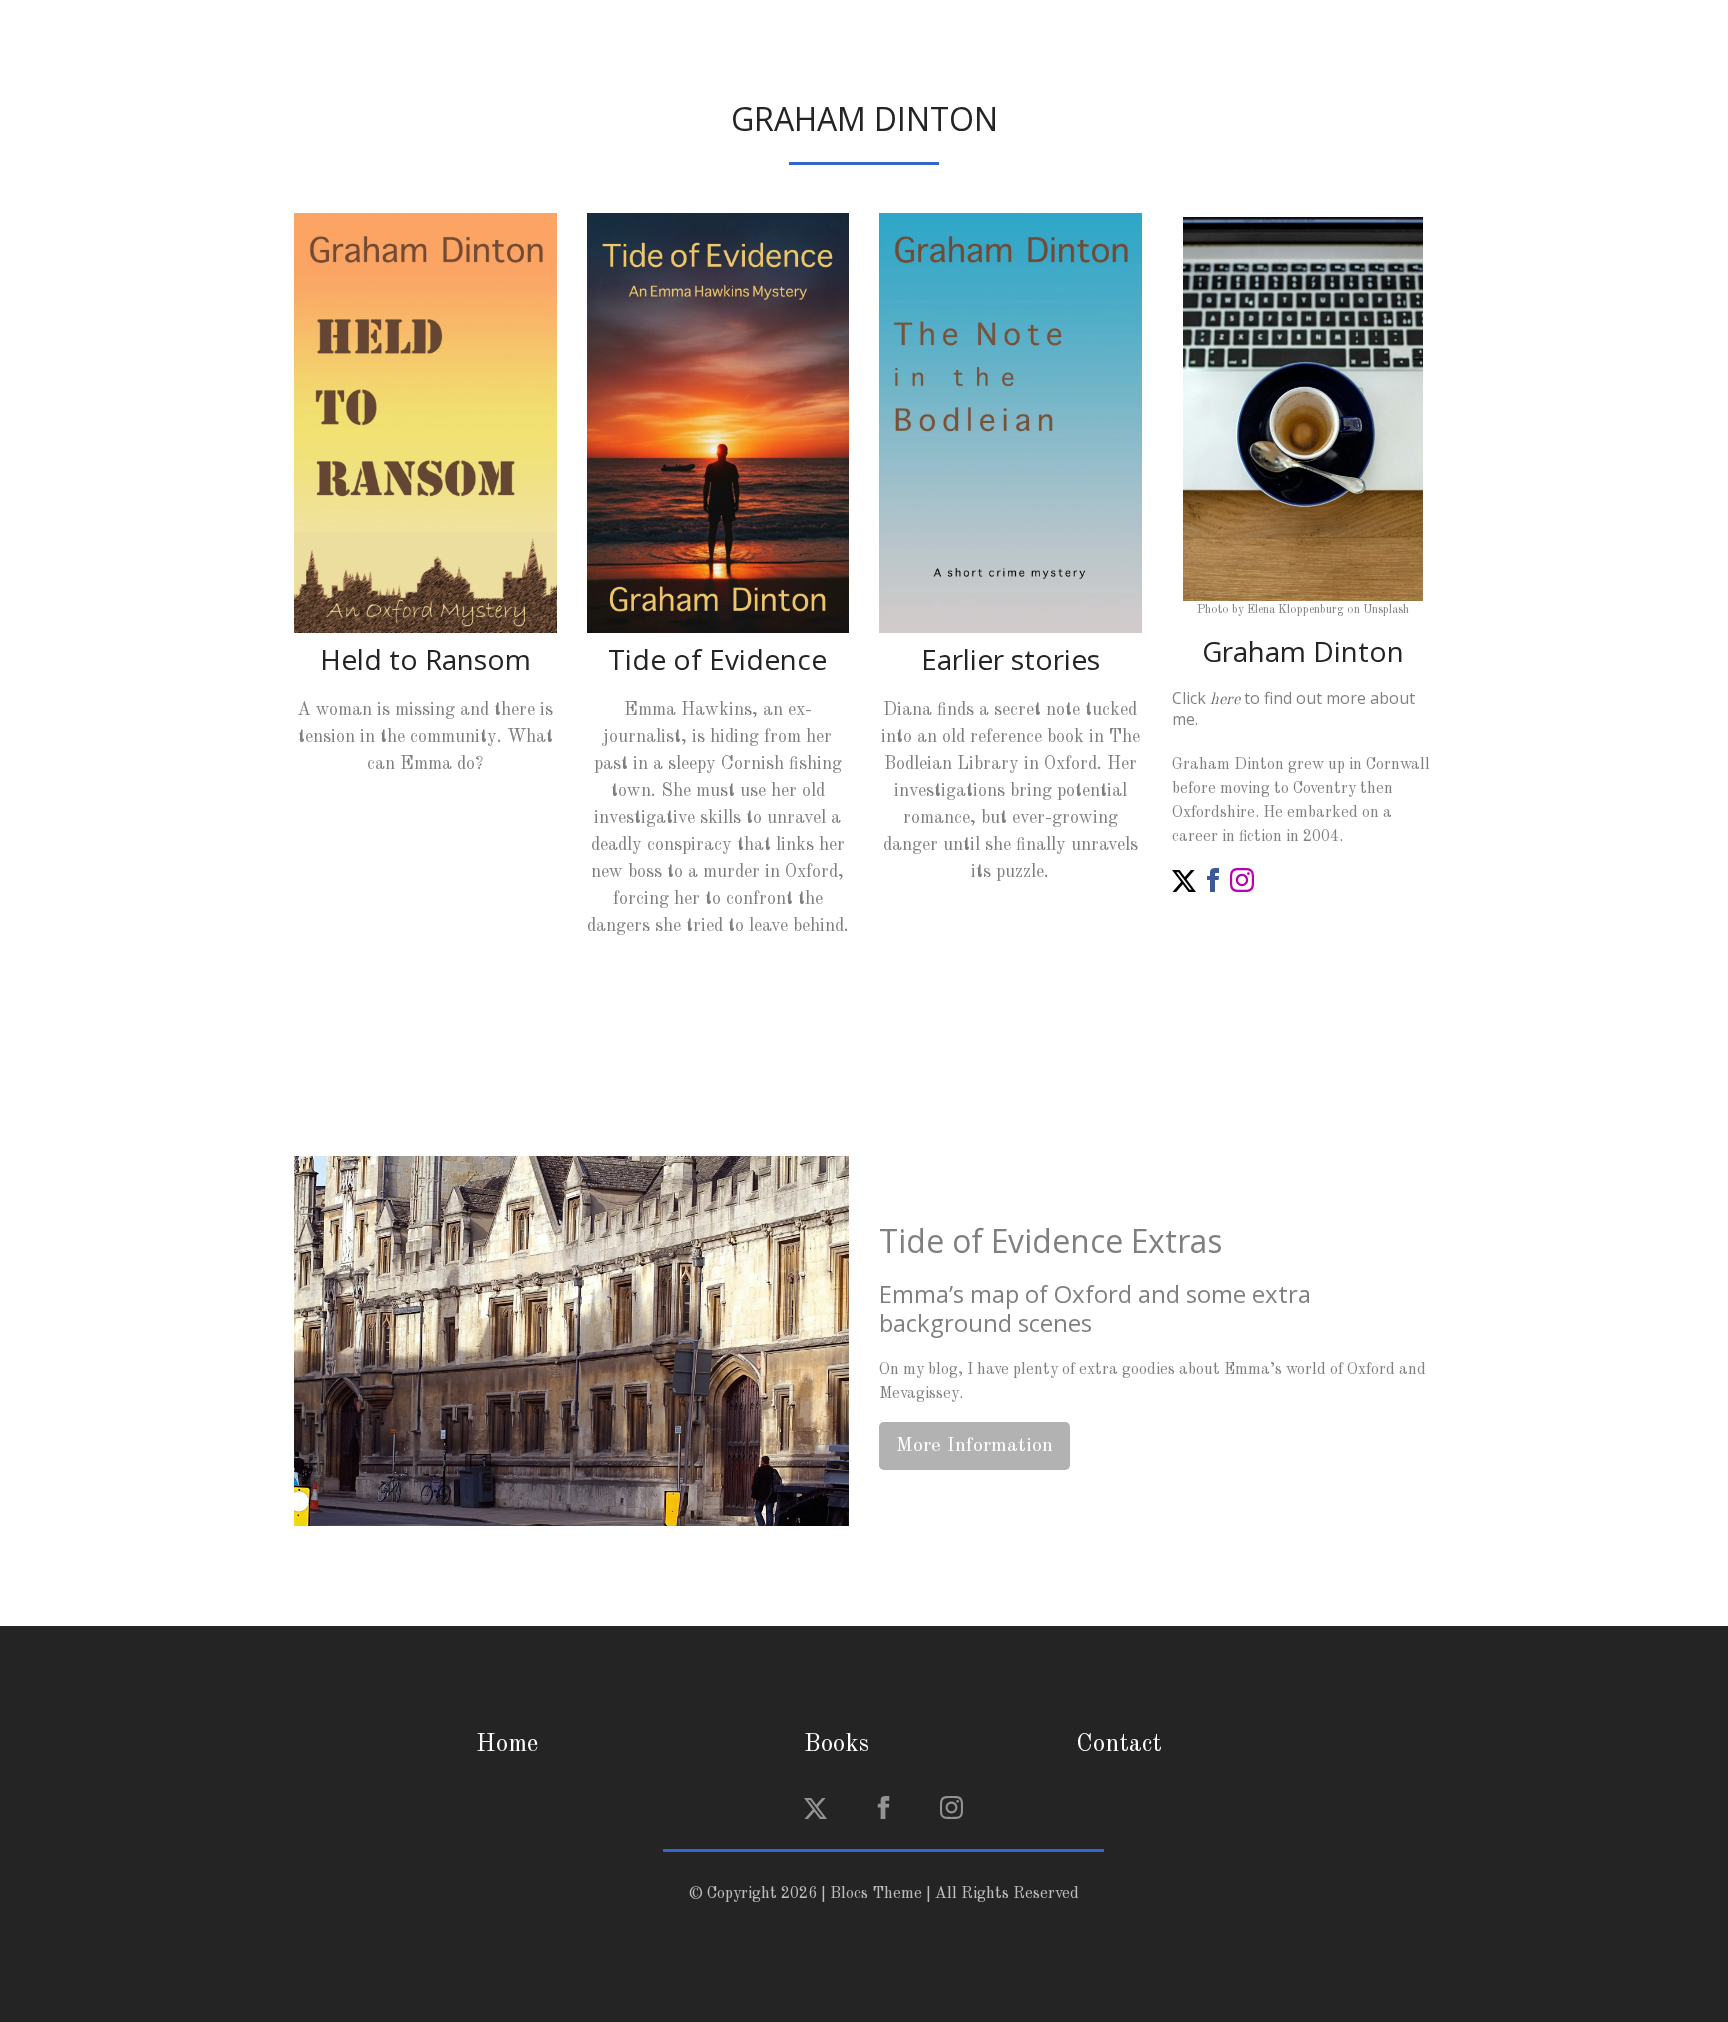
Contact (1119, 1744)
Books (836, 1744)
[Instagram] (1242, 879)
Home (507, 1744)
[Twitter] (1184, 879)
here (1225, 700)
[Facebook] (1213, 879)
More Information (974, 1446)
